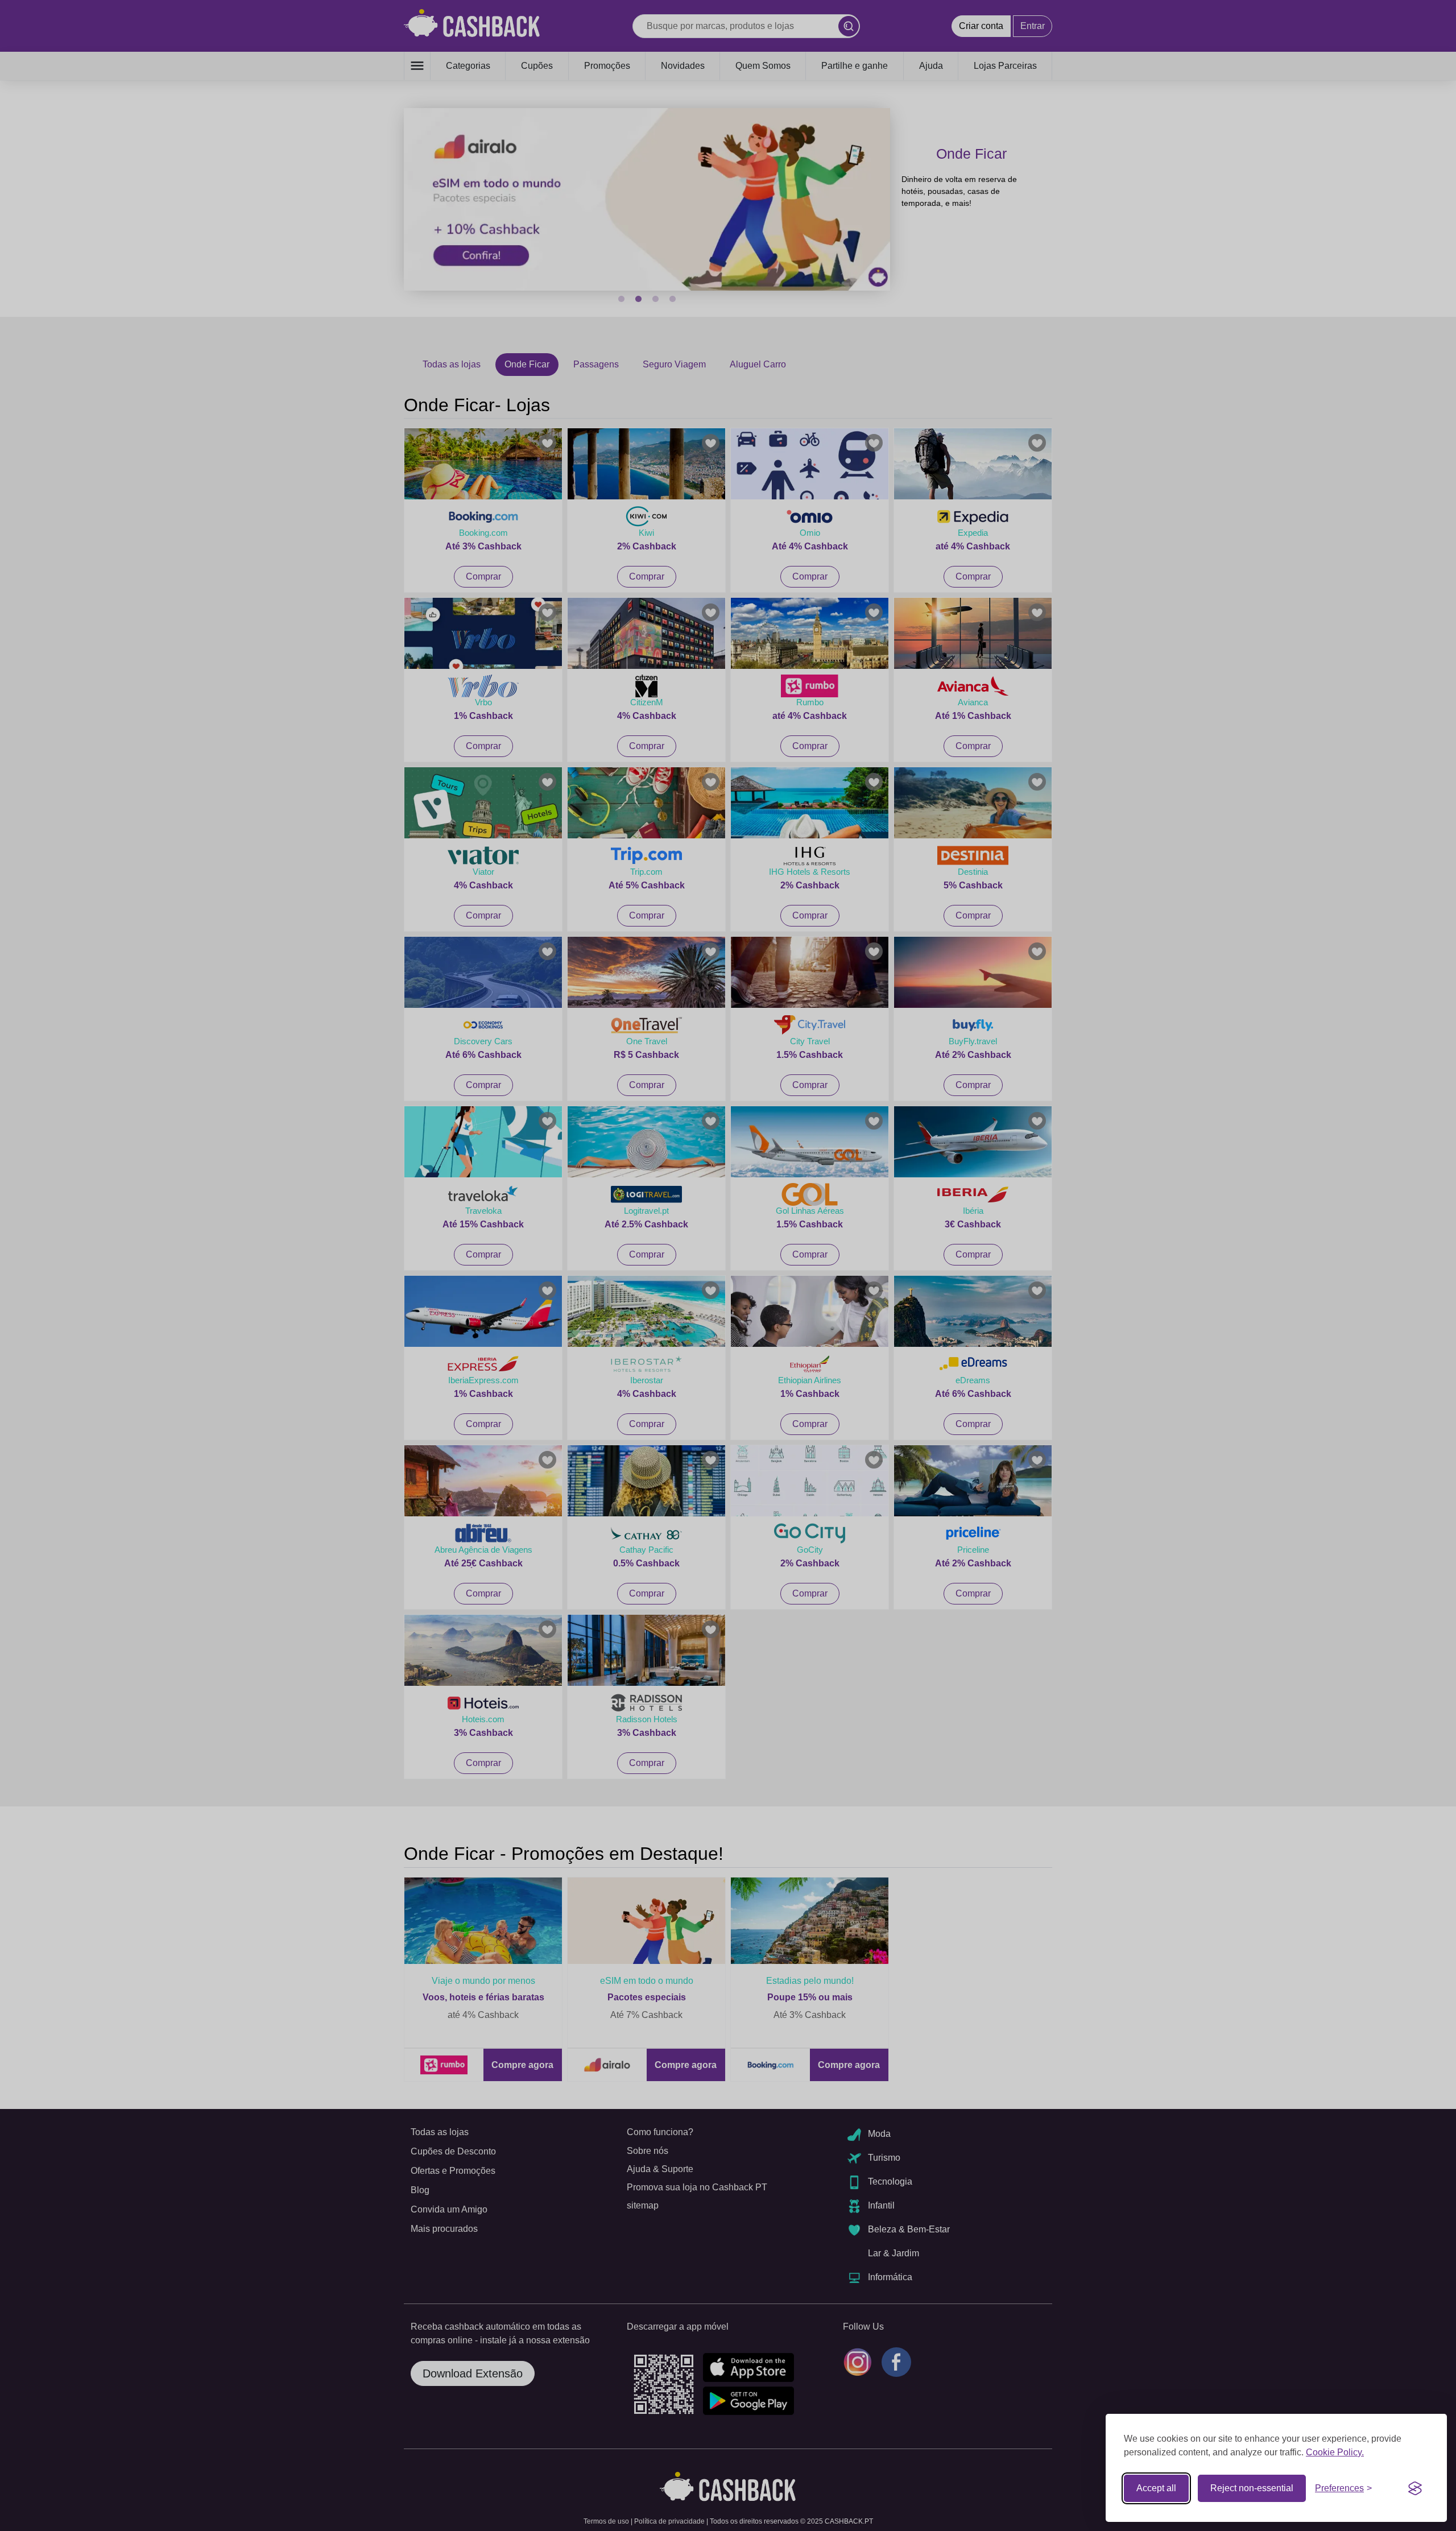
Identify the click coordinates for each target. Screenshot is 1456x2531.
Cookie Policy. (1335, 2452)
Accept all (1156, 2488)
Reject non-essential (1252, 2488)
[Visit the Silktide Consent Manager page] (1415, 2488)
